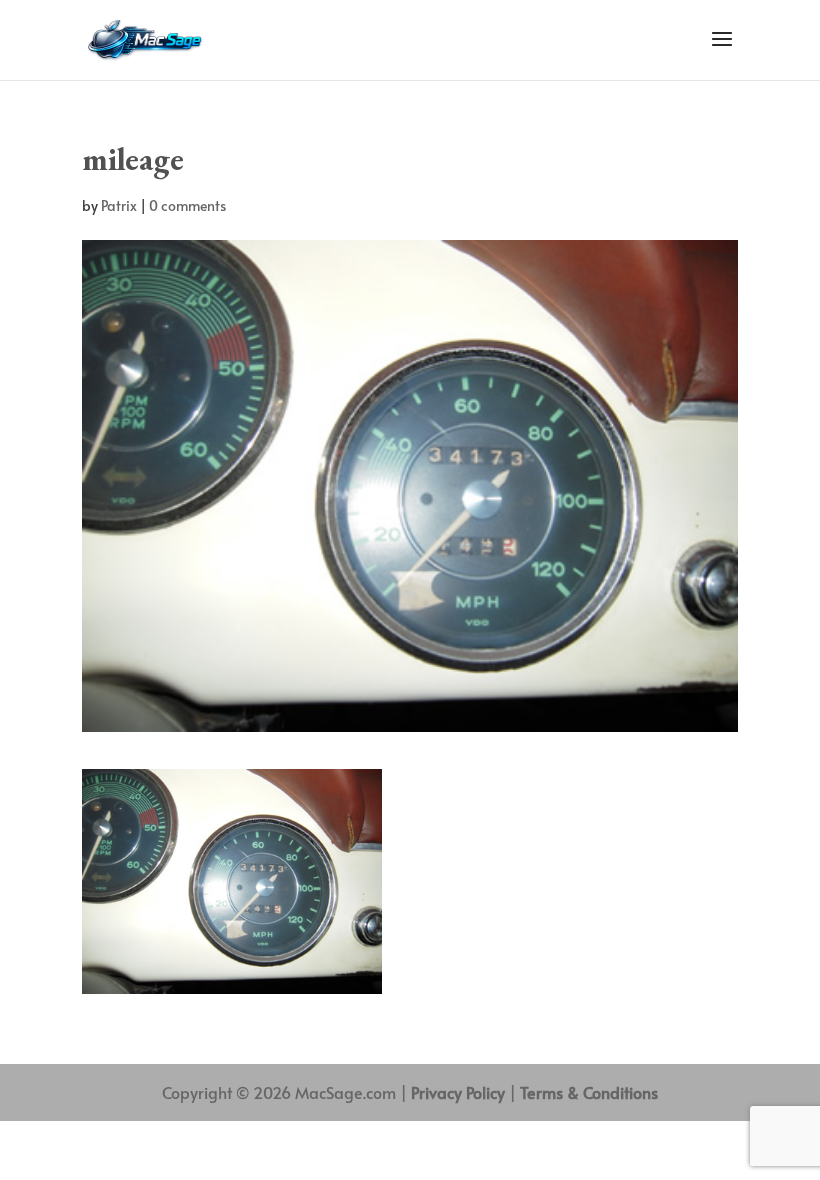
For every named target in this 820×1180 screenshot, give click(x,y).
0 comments (187, 205)
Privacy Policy (458, 1092)
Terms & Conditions (589, 1092)
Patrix (119, 205)
